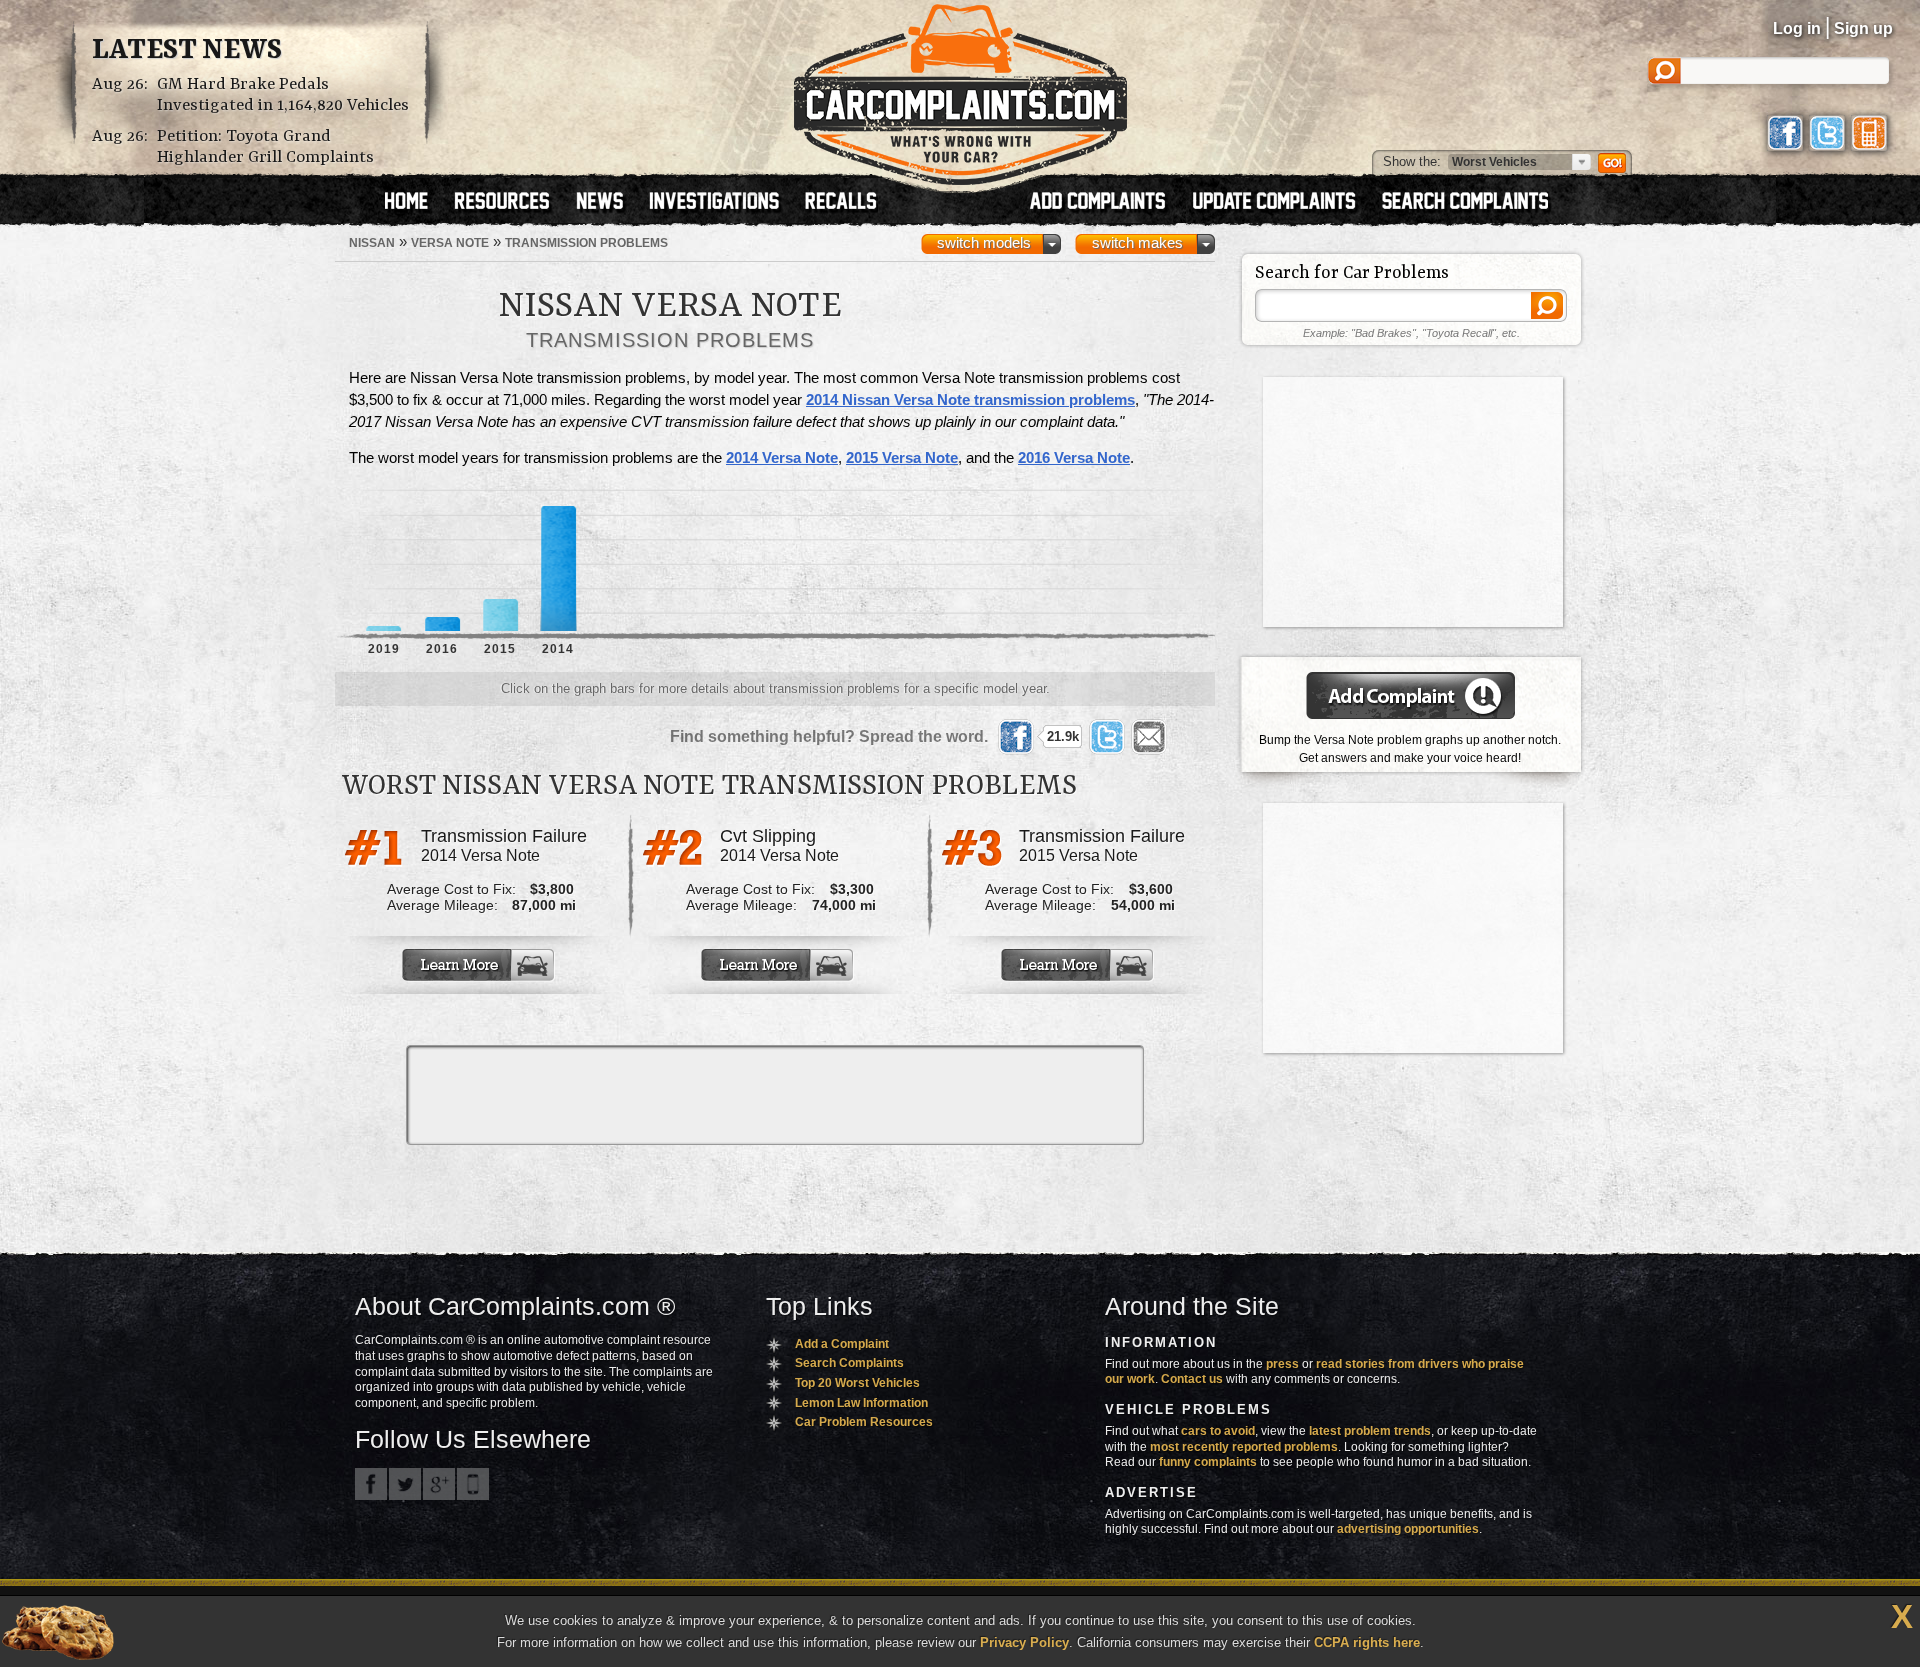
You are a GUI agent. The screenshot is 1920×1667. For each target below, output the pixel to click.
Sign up (1863, 28)
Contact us (1192, 1379)
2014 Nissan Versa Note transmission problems (970, 400)
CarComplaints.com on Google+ (439, 1484)
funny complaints (1208, 1462)
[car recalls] (841, 203)
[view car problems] (415, 203)
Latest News (187, 51)
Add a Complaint (842, 1344)
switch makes (1137, 243)
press (1282, 1364)
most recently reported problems (1244, 1447)
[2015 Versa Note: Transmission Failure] (1079, 965)
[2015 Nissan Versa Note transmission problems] (500, 561)
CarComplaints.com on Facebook (371, 1484)
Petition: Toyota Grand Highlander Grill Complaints (265, 147)
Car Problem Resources (864, 1422)
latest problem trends (1370, 1431)
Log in (1797, 28)
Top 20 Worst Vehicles (857, 1383)
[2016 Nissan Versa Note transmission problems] (442, 561)
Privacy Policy (1024, 1642)
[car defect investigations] (723, 203)
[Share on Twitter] (1107, 737)
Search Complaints (849, 1363)
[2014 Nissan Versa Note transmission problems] (558, 561)
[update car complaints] (1283, 203)
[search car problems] (1474, 203)
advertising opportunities (1408, 1529)
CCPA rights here (1367, 1642)
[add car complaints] (1106, 203)
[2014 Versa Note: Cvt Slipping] (779, 965)
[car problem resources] (511, 203)
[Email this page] (1149, 737)
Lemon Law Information (861, 1403)
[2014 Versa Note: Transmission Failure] (480, 965)
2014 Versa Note (782, 458)
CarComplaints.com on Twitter (405, 1484)
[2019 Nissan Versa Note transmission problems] (383, 561)
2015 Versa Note (902, 458)
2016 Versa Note (1074, 458)
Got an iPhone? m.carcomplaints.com (473, 1484)
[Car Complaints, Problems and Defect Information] (960, 89)
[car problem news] (608, 203)
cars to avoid (1218, 1431)
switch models (984, 243)
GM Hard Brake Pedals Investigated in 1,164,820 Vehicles (283, 95)
